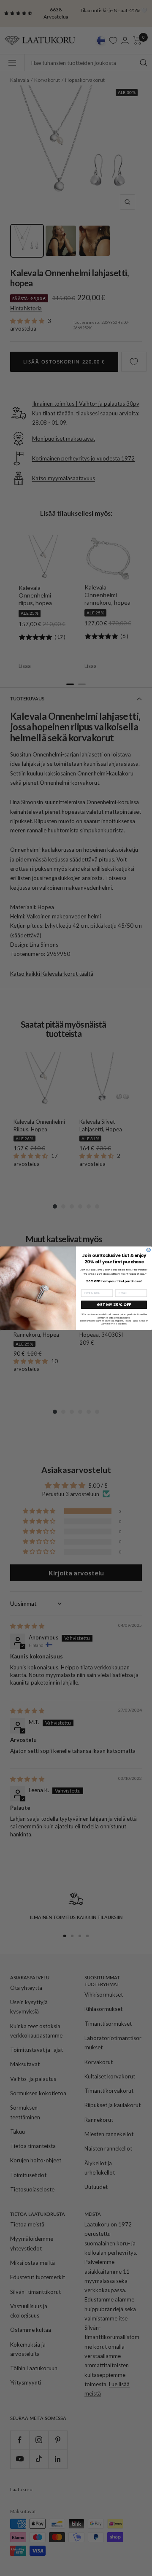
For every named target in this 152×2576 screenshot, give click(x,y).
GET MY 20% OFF (114, 1304)
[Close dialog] (148, 1250)
